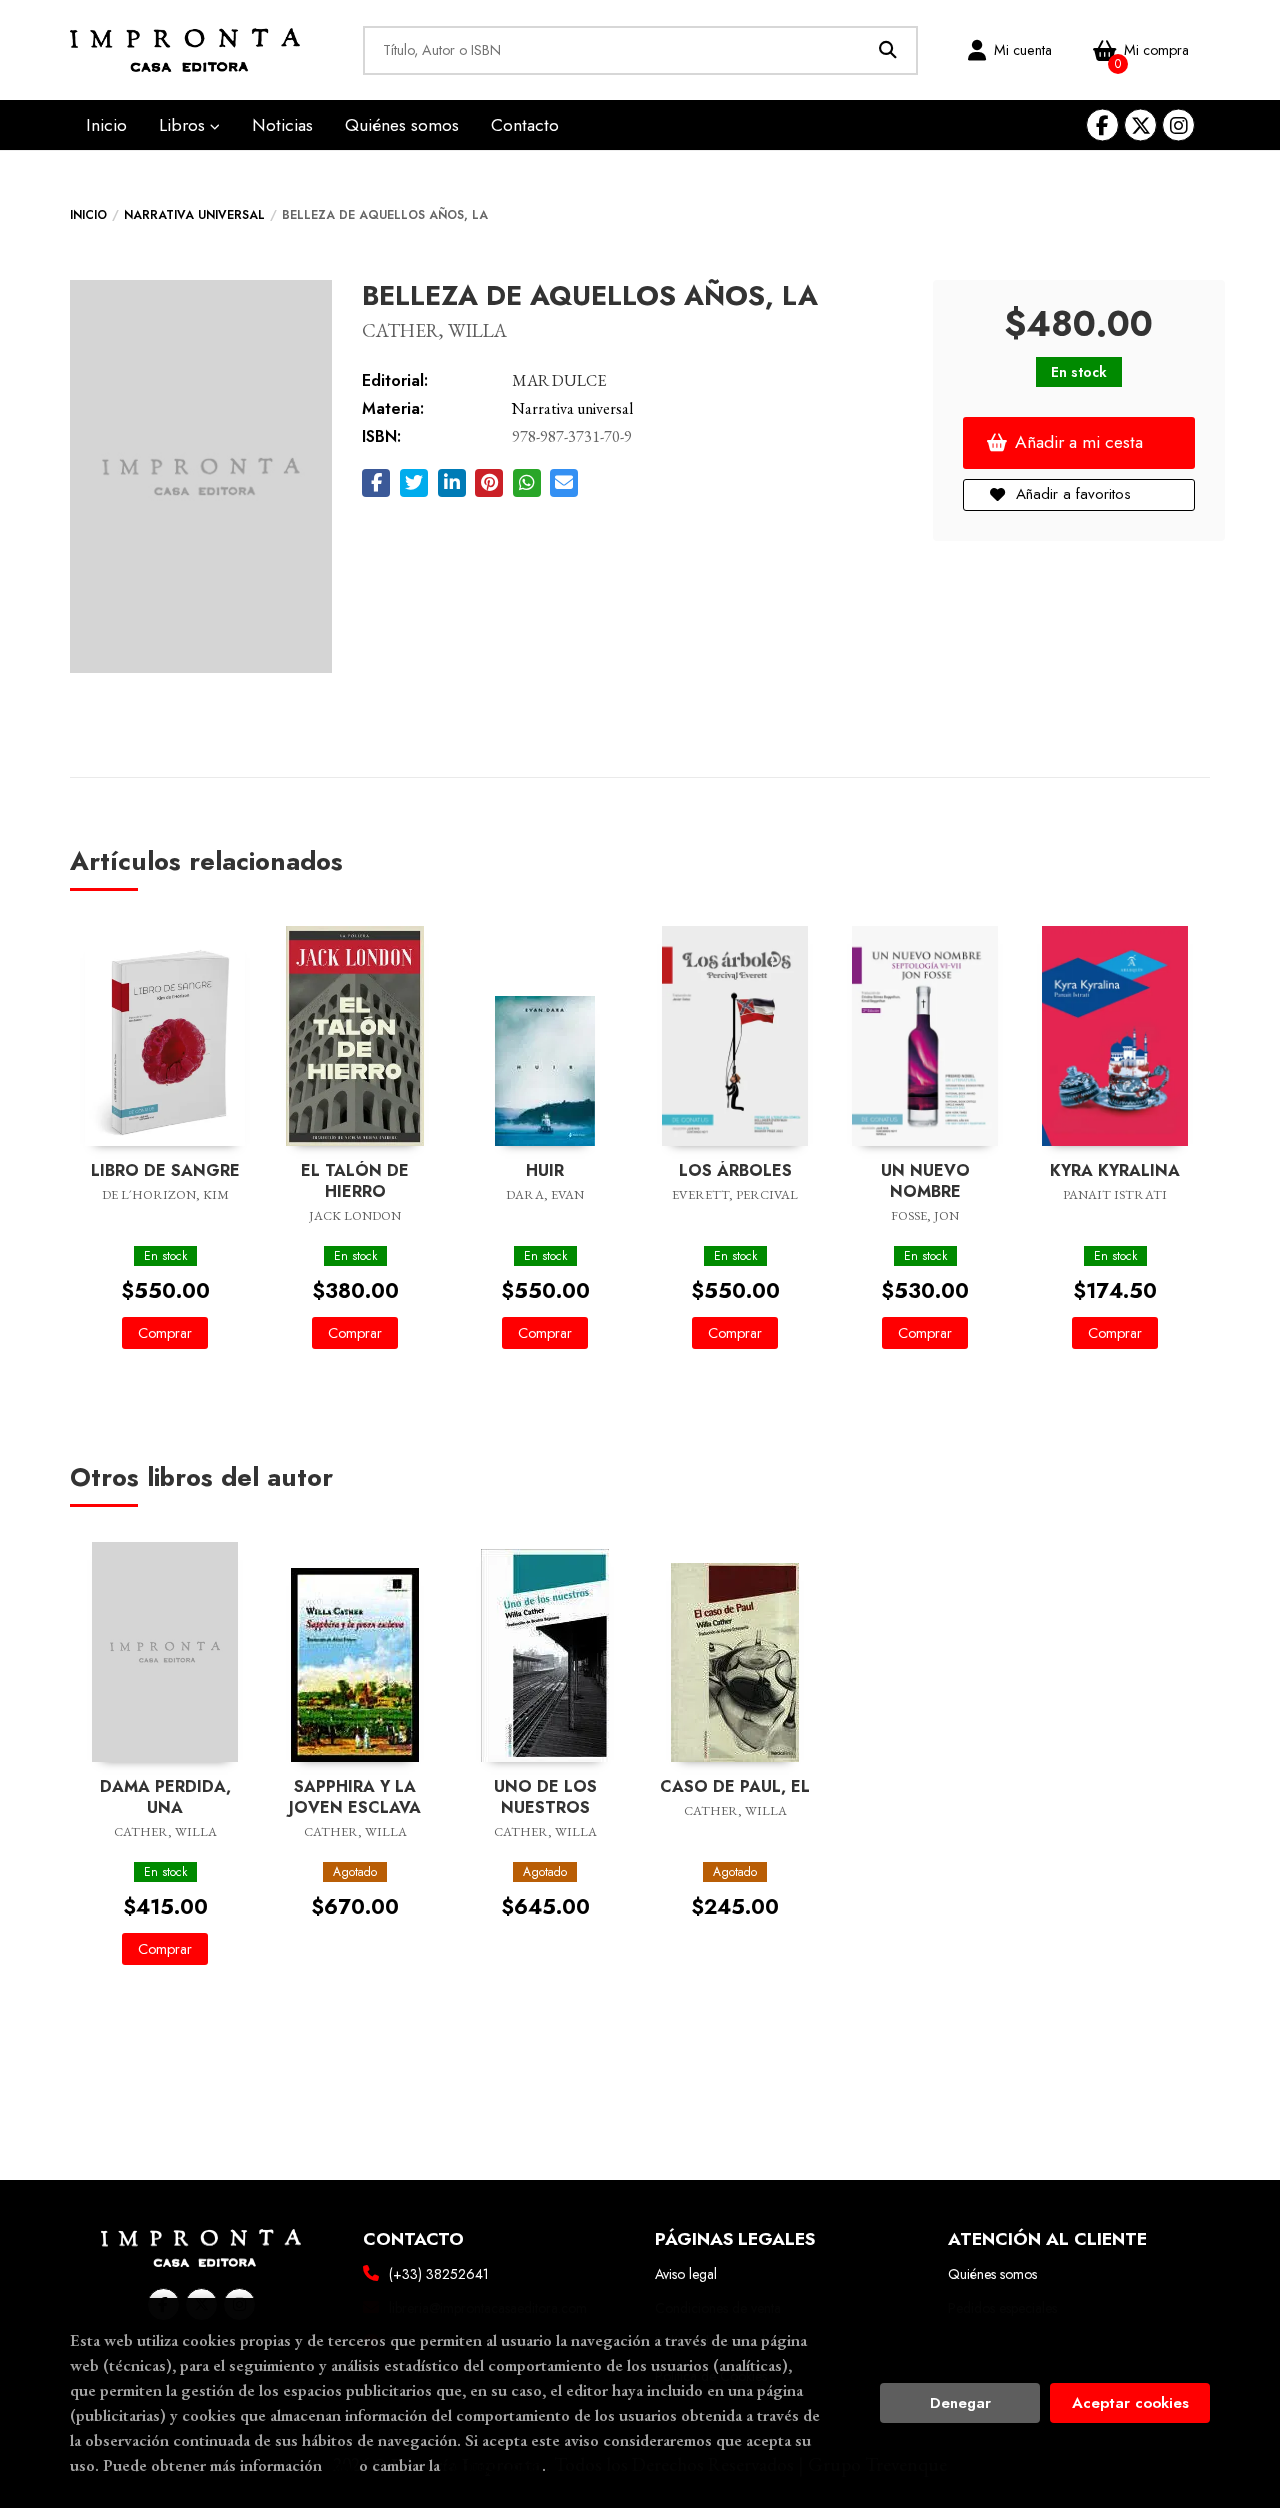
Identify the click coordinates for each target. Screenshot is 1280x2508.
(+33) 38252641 (439, 2274)
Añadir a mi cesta (1079, 442)
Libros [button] (184, 125)
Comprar (165, 1333)
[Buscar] (888, 50)
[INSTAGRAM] (1178, 125)
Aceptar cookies (1130, 2403)
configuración (493, 2465)
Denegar (960, 2403)
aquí (340, 2465)
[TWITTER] (1140, 125)
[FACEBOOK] (1102, 125)
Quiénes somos (992, 2274)
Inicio (88, 215)
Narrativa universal (194, 215)
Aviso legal (686, 2274)
